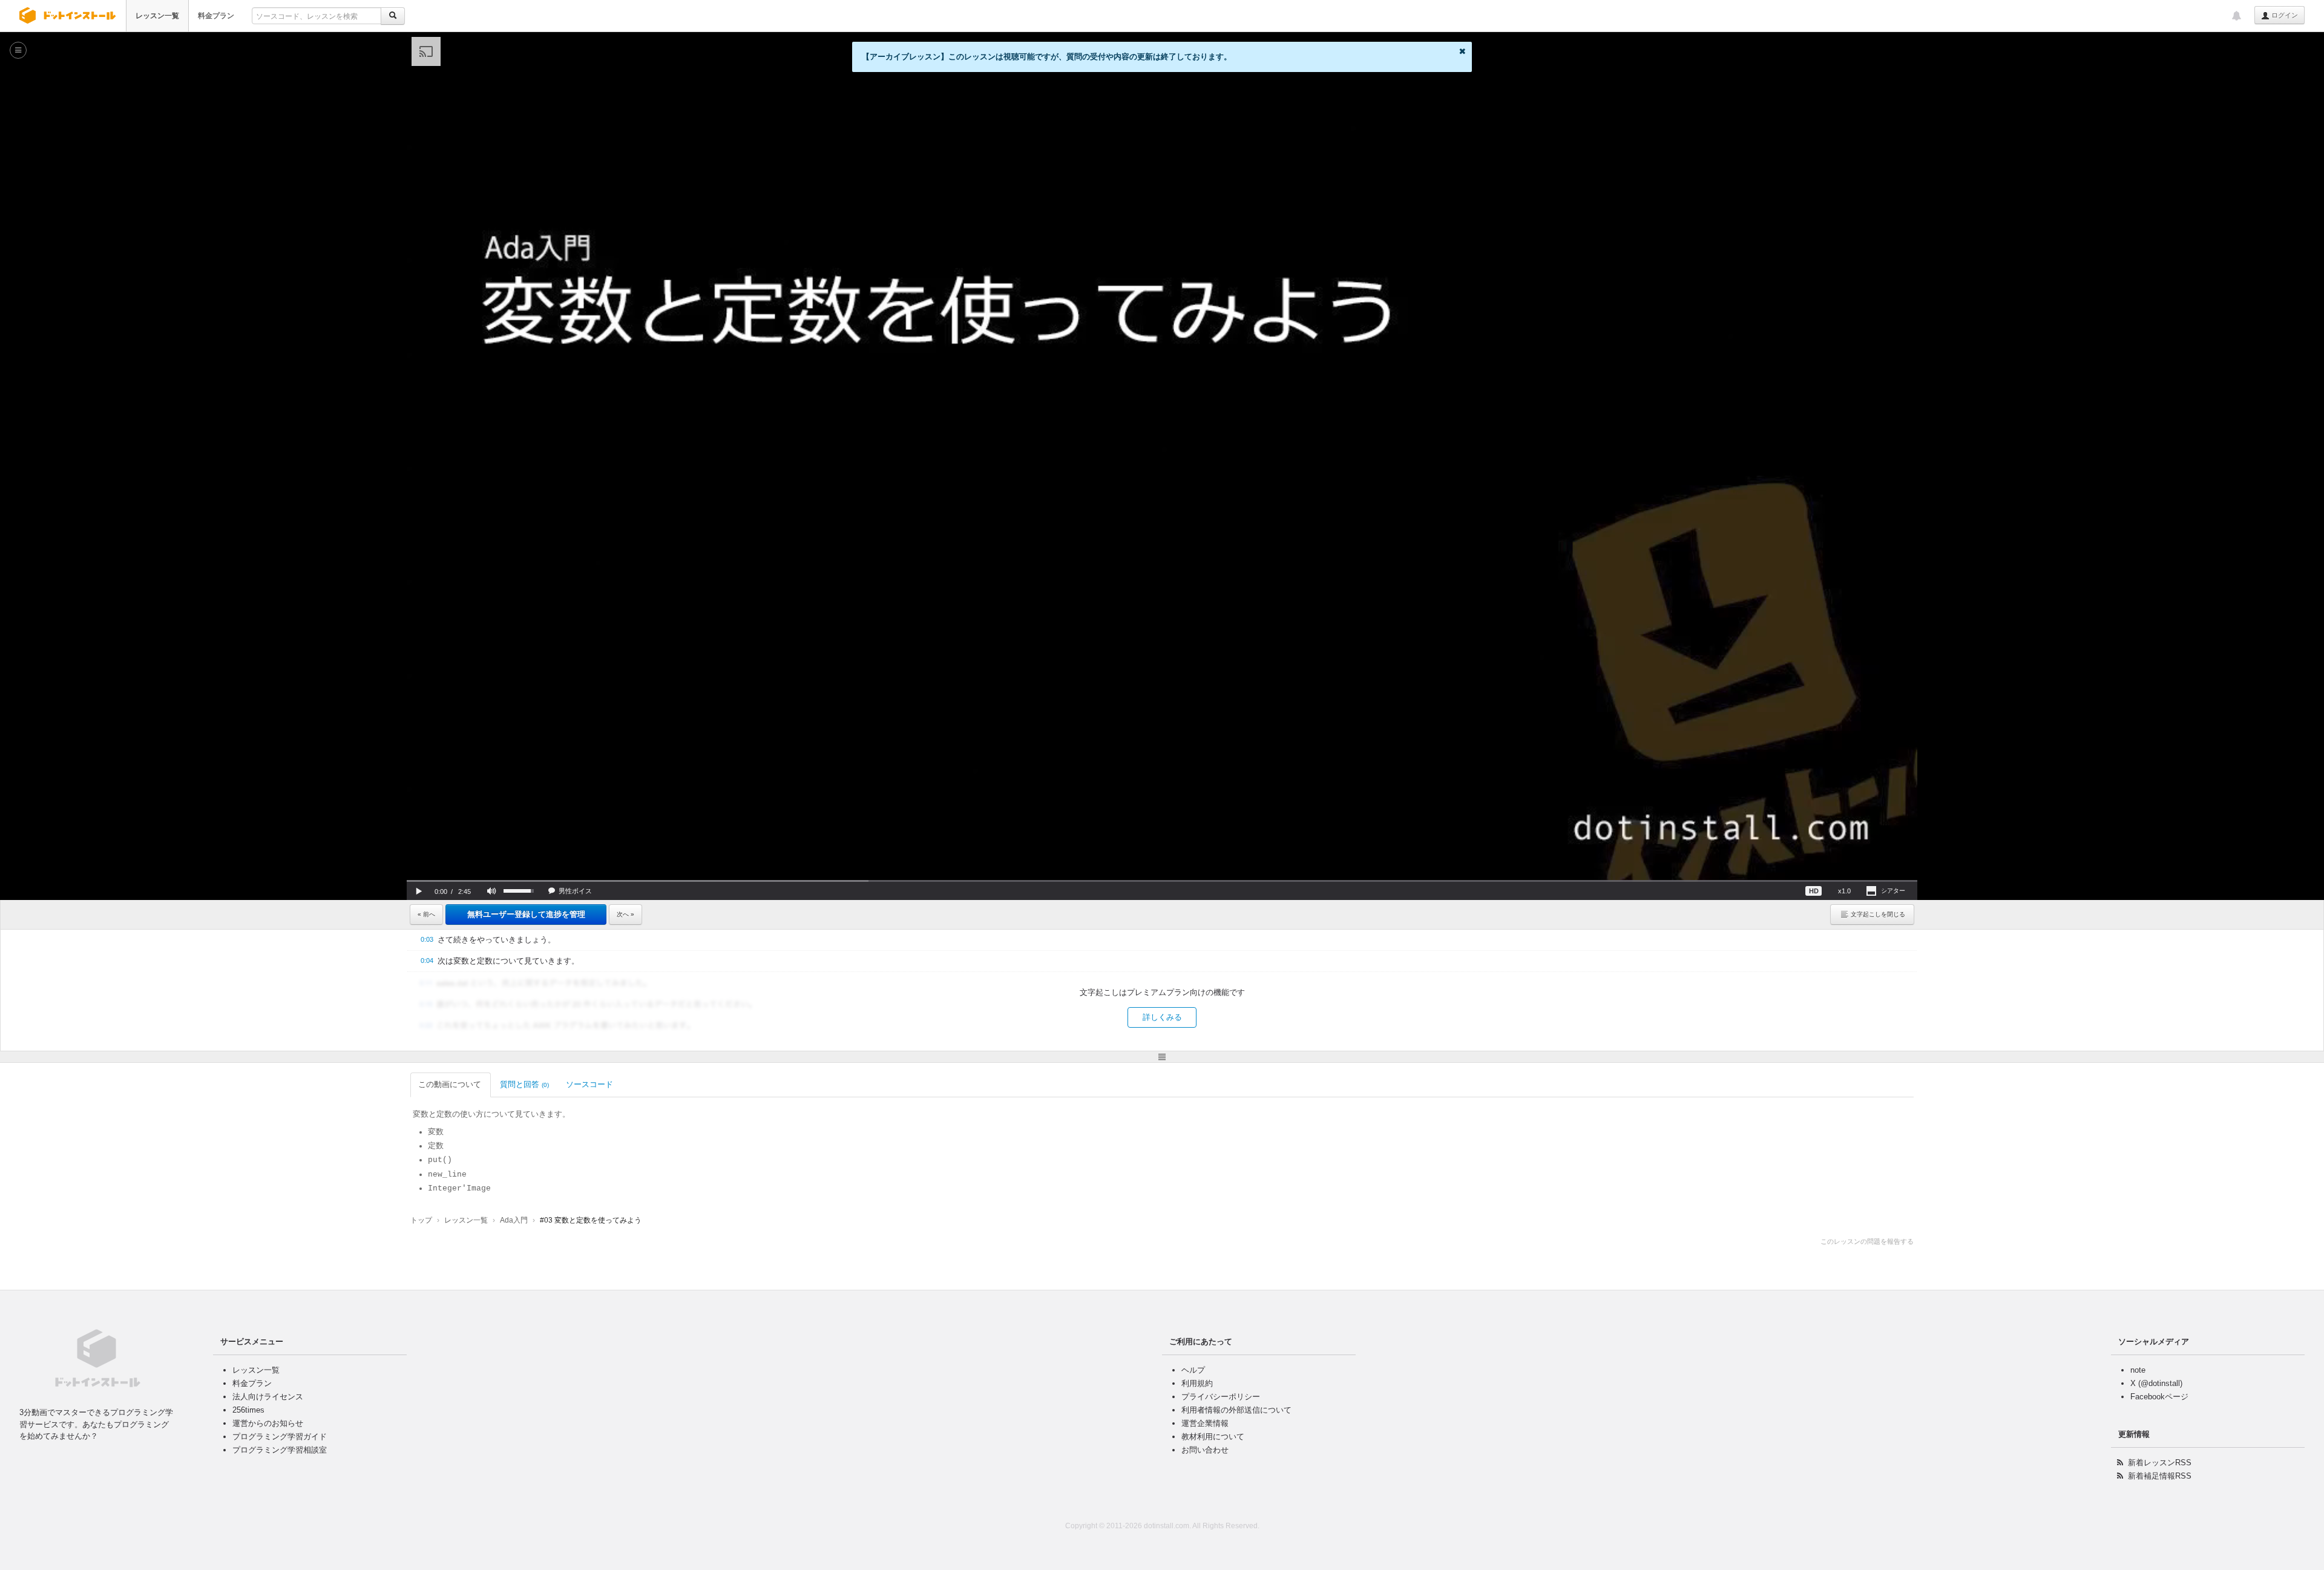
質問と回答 (524, 1084)
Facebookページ (2159, 1397)
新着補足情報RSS (2160, 1476)
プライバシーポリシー (1221, 1397)
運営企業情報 (1205, 1423)
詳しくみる (1162, 1017)
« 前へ (426, 914)
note (2138, 1370)
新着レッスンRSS (2160, 1463)
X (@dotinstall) (2156, 1383)
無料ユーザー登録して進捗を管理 (526, 914)
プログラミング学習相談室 (280, 1450)
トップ (421, 1220)
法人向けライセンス (268, 1397)
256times (248, 1410)
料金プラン (216, 16)
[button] (419, 891)
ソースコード (589, 1084)
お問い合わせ (1205, 1450)
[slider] (1162, 881)
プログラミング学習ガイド (280, 1437)
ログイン (2284, 15)
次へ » (625, 914)
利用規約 (1197, 1383)
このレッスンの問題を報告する (1867, 1241)
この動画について (450, 1084)
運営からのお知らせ (268, 1423)
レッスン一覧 (157, 16)
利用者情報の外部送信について (1236, 1410)
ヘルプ (1193, 1370)
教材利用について (1213, 1437)
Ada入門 (514, 1220)
